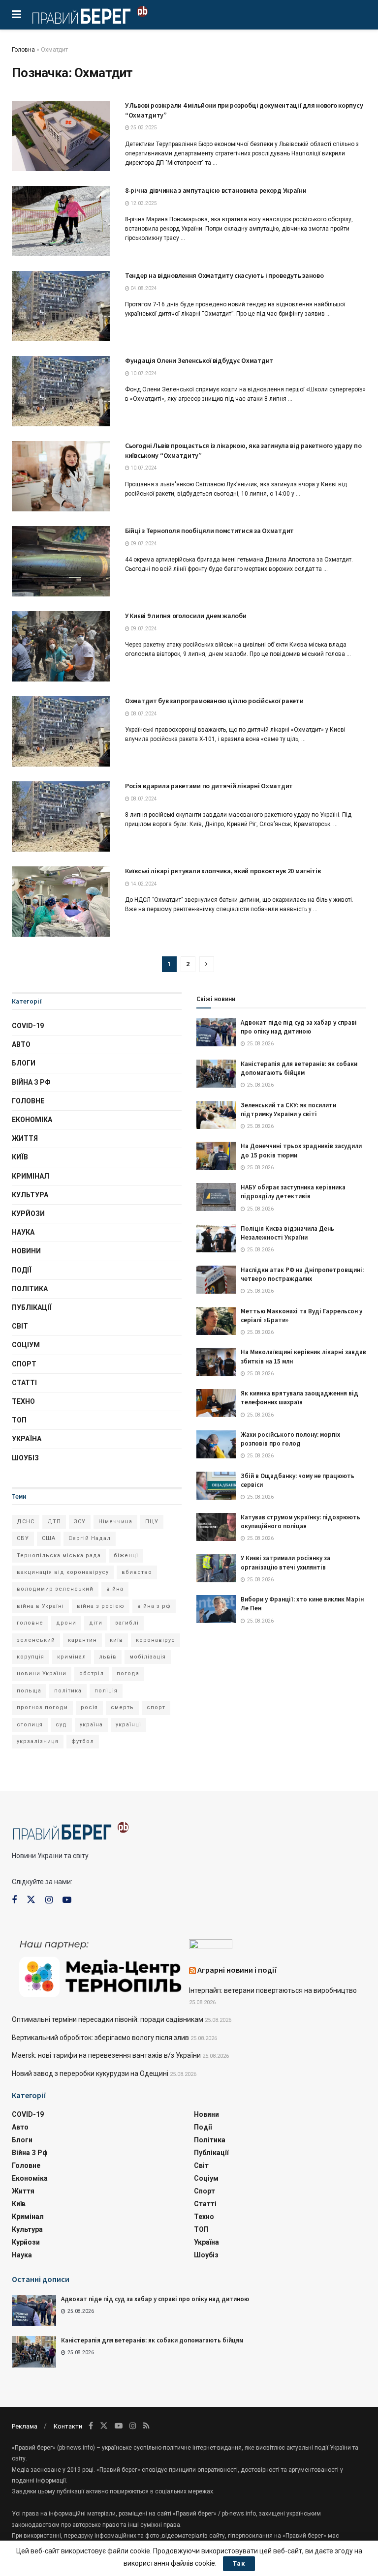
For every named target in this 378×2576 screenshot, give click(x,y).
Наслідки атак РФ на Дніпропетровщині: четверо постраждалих (302, 1274)
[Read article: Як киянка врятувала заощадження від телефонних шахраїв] (216, 1403)
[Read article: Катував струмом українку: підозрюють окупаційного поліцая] (216, 1527)
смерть (122, 1707)
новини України (42, 1673)
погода (128, 1673)
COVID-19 (28, 1026)
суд (61, 1725)
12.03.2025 (143, 203)
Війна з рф (31, 1082)
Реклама (25, 2426)
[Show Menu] (16, 15)
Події (22, 1270)
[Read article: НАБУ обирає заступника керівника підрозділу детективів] (216, 1197)
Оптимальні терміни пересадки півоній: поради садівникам (108, 2019)
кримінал (72, 1657)
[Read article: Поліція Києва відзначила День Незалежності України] (216, 1238)
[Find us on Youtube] (67, 1900)
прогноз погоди (42, 1707)
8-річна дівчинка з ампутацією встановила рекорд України (216, 190)
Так (239, 2563)
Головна (23, 50)
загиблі (127, 1623)
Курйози (28, 1214)
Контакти (68, 2426)
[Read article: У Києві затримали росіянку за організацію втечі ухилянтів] (216, 1568)
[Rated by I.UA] (211, 1946)
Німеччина (115, 1522)
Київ (20, 1157)
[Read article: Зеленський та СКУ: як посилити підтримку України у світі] (216, 1115)
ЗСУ (80, 1522)
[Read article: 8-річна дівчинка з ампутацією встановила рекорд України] (61, 221)
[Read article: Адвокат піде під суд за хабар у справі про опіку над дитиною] (216, 1032)
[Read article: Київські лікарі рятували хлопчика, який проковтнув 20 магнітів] (61, 902)
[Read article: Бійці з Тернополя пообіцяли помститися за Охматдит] (61, 561)
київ (116, 1640)
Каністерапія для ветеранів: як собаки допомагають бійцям (299, 1068)
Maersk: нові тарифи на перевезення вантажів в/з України (106, 2055)
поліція (106, 1691)
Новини (26, 1251)
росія (89, 1707)
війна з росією (101, 1606)
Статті (24, 1383)
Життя (25, 1138)
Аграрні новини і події (237, 1970)
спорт (156, 1707)
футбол (83, 1741)
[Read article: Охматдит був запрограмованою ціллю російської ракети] (61, 731)
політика (68, 1691)
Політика (30, 1289)
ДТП (54, 1522)
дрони (66, 1623)
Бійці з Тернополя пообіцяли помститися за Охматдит (209, 531)
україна (91, 1725)
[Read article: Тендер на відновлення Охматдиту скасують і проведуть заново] (61, 306)
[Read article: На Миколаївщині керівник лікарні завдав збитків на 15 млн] (216, 1362)
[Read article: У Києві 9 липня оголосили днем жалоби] (61, 646)
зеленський (36, 1640)
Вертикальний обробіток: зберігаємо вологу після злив (100, 2038)
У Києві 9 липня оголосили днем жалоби (186, 616)
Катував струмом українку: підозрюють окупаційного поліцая (300, 1522)
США (49, 1538)
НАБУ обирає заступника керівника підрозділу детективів (293, 1192)
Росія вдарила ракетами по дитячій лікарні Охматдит (209, 786)
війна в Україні (40, 1606)
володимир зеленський (55, 1589)
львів (108, 1657)
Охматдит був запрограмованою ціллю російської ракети (214, 701)
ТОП (19, 1420)
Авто (21, 1044)
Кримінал (31, 1176)
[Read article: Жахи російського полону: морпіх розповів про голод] (216, 1444)
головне (30, 1623)
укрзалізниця (38, 1741)
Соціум (26, 1345)
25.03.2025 (143, 128)
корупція (31, 1657)
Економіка (32, 1120)
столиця (30, 1725)
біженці (126, 1555)
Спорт (24, 1364)
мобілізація (148, 1657)
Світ (20, 1326)
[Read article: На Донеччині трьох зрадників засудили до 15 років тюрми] (216, 1156)
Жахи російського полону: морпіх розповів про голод (290, 1439)
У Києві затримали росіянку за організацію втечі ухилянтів (285, 1562)
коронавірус (156, 1640)
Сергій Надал (90, 1538)
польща (29, 1691)
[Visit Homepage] (90, 15)
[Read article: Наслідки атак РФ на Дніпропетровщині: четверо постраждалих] (216, 1280)
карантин (82, 1640)
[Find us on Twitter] (31, 1900)
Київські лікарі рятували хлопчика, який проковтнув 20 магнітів (223, 871)
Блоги (24, 1063)
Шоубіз (25, 1458)
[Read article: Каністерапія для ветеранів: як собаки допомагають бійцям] (216, 1074)
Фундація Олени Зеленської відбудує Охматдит (199, 360)
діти (96, 1623)
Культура (30, 1195)
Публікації (32, 1307)
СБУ (23, 1538)
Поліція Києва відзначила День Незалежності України (287, 1233)
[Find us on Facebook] (14, 1900)
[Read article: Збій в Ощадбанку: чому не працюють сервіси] (216, 1486)
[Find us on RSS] (146, 2426)
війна (115, 1589)
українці (128, 1725)
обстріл (92, 1673)
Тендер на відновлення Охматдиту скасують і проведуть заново (224, 275)
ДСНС (26, 1522)
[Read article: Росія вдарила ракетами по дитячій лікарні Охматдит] (61, 816)
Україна (27, 1439)
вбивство (137, 1572)
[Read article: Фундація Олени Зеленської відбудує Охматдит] (61, 391)
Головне (28, 1101)
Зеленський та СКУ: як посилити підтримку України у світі (288, 1110)
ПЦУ (152, 1522)
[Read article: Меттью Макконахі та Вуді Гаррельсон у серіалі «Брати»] (216, 1321)
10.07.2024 (143, 373)
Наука (23, 1232)
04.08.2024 (143, 288)
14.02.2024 (143, 884)
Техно (23, 1401)
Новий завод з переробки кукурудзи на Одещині (90, 2073)
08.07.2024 (143, 714)
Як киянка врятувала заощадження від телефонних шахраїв (299, 1398)
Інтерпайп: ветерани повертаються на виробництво (273, 1990)
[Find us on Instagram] (49, 1900)
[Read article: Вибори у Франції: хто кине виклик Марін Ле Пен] (216, 1609)
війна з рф (154, 1606)
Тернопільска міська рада (59, 1555)
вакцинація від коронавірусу (63, 1572)
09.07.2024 (143, 544)
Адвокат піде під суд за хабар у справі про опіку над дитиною (299, 1027)
